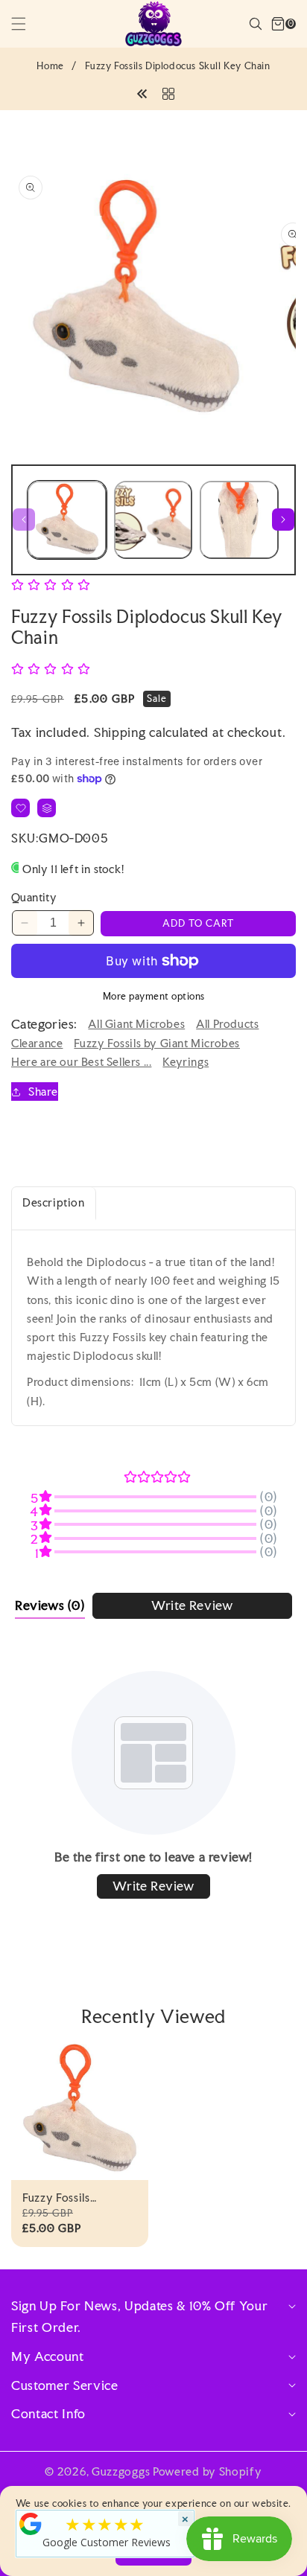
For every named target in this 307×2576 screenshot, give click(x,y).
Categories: (44, 1024)
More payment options (154, 996)
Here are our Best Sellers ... (81, 1062)
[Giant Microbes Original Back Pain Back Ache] (142, 92)
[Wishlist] (20, 808)
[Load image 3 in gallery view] (239, 520)
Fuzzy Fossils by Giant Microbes (157, 1043)
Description (54, 1202)
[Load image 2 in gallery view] (153, 520)
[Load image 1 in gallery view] (67, 520)
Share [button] (43, 1092)
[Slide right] (283, 520)
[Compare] (47, 808)
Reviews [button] (50, 1605)
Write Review (192, 1605)
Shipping (120, 732)
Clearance (37, 1043)
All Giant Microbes (136, 1024)
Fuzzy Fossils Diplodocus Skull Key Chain (77, 2198)
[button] (28, 24)
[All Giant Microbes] (168, 92)
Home (50, 66)
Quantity (34, 897)
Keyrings (186, 1062)
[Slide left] (24, 520)
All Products (227, 1024)
